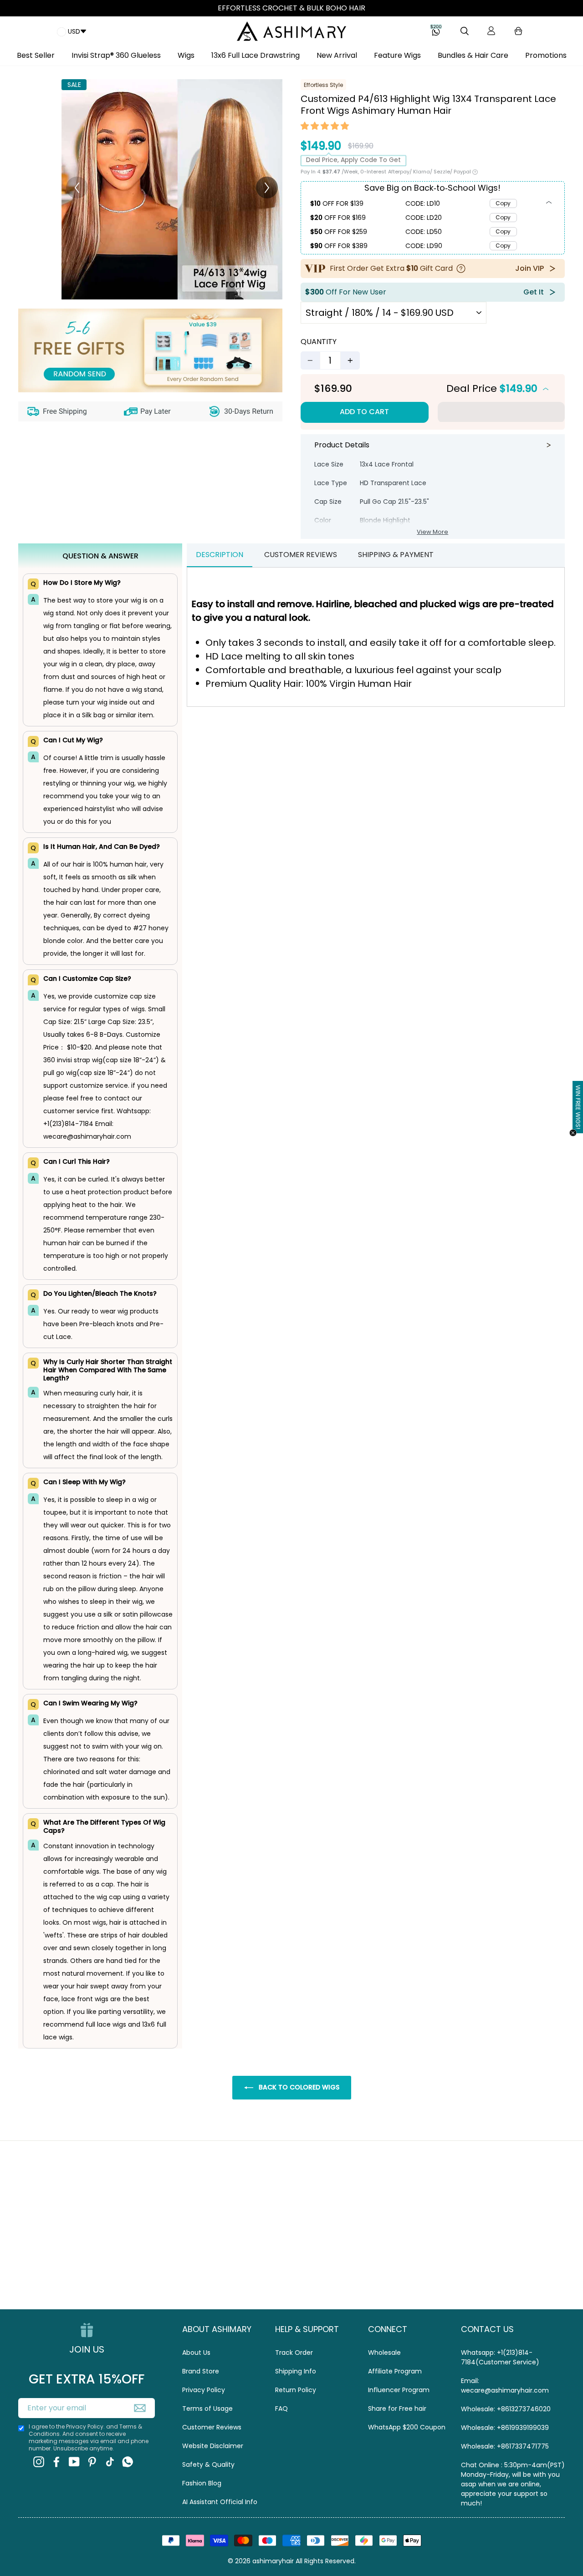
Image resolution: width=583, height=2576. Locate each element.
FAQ (281, 2409)
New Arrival (337, 55)
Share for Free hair (397, 2409)
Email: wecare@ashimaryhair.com (505, 2386)
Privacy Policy (204, 2390)
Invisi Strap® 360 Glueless (116, 55)
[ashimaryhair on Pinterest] (92, 2462)
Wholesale (384, 2353)
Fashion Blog (202, 2483)
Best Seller (36, 55)
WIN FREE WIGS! (578, 1107)
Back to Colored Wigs (298, 2087)
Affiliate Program (395, 2371)
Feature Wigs (397, 55)
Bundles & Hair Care (473, 55)
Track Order (294, 2353)
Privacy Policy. (85, 2426)
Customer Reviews (212, 2427)
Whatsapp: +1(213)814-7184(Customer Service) (500, 2357)
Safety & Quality (208, 2464)
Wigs (186, 55)
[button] (325, 127)
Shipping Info (296, 2371)
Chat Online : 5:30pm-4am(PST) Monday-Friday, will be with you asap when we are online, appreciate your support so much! (513, 2484)
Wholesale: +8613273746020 (506, 2409)
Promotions (546, 55)
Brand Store (201, 2371)
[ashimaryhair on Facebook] (56, 2462)
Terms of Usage (207, 2409)
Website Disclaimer (213, 2446)
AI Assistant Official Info (220, 2502)
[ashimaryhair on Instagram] (39, 2462)
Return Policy (296, 2390)
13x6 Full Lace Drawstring (256, 55)
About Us (196, 2353)
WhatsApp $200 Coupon (407, 2427)
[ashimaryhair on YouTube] (74, 2462)
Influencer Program (399, 2390)
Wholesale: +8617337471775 (505, 2446)
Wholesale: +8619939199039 (505, 2428)
